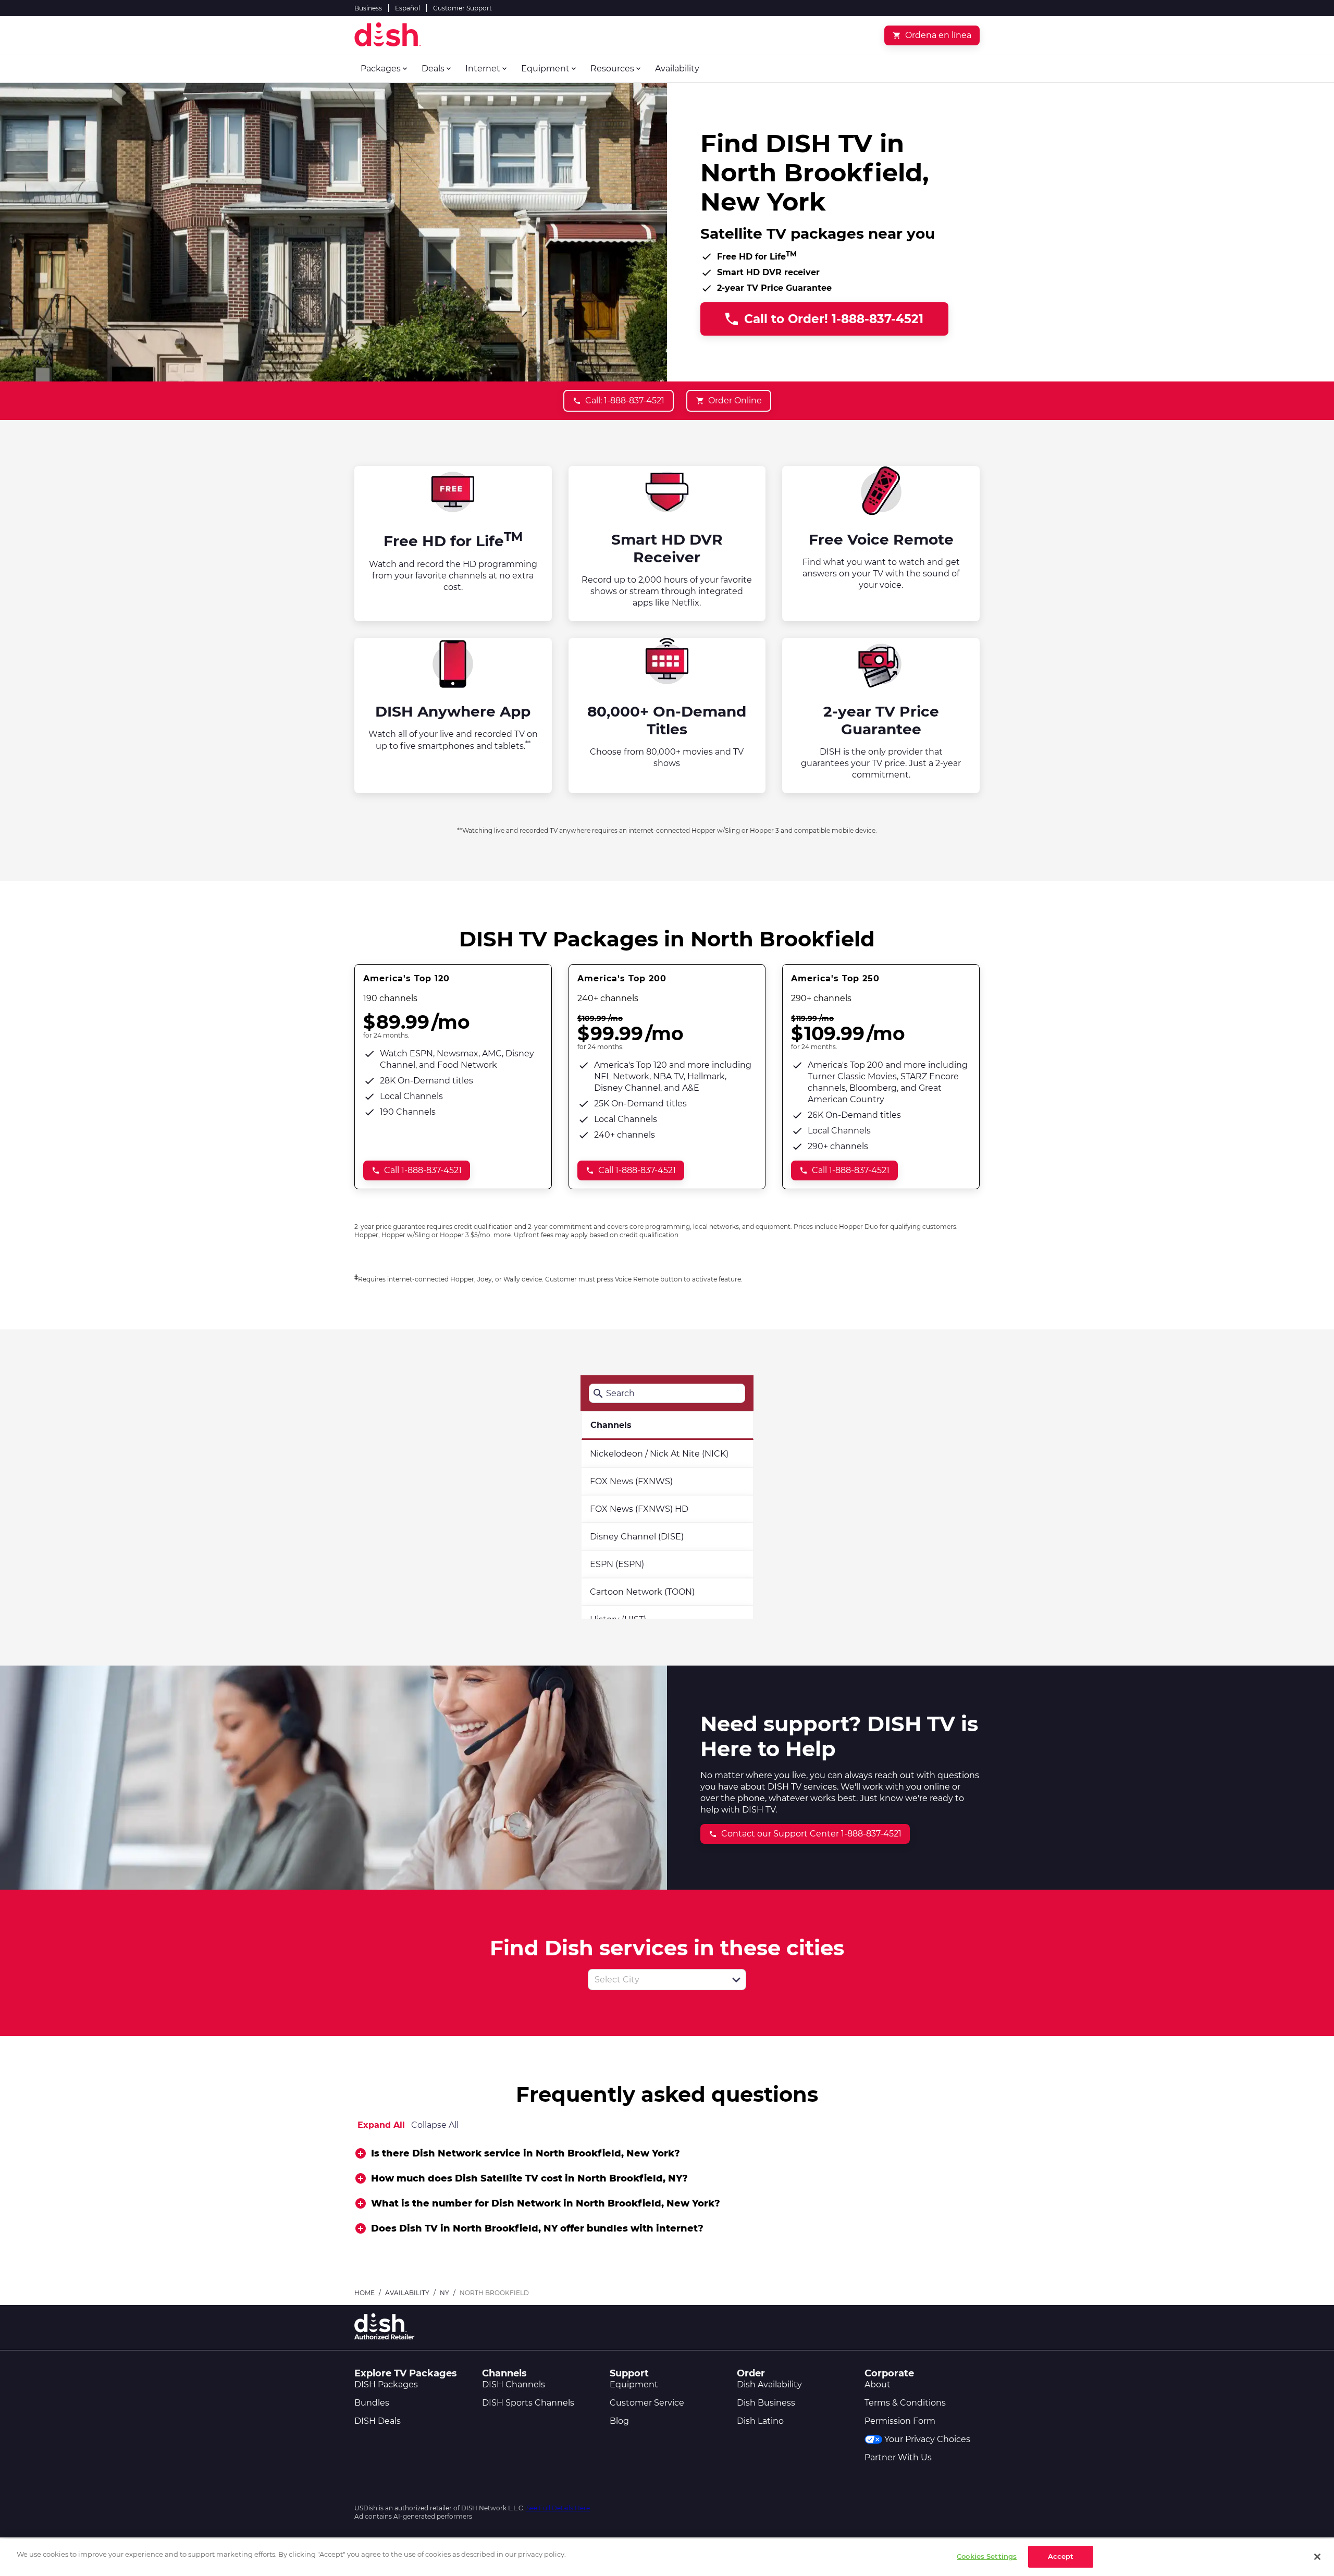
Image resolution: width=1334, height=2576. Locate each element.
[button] (736, 1980)
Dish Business (766, 2403)
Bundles (372, 2403)
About (878, 2384)
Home (365, 2293)
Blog (619, 2421)
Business (368, 8)
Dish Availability (769, 2384)
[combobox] (656, 1980)
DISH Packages (386, 2384)
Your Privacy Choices (927, 2439)
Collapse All (435, 2125)
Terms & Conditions (905, 2403)
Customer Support (462, 8)
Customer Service (647, 2403)
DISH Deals (378, 2421)
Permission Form (900, 2421)
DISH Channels (514, 2384)
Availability (407, 2293)
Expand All (381, 2125)
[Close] (1317, 2557)
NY (444, 2293)
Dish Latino (760, 2421)
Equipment (634, 2384)
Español (407, 8)
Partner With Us (898, 2457)
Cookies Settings (987, 2556)
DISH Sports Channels (528, 2403)
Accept (1061, 2556)
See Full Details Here (558, 2508)
